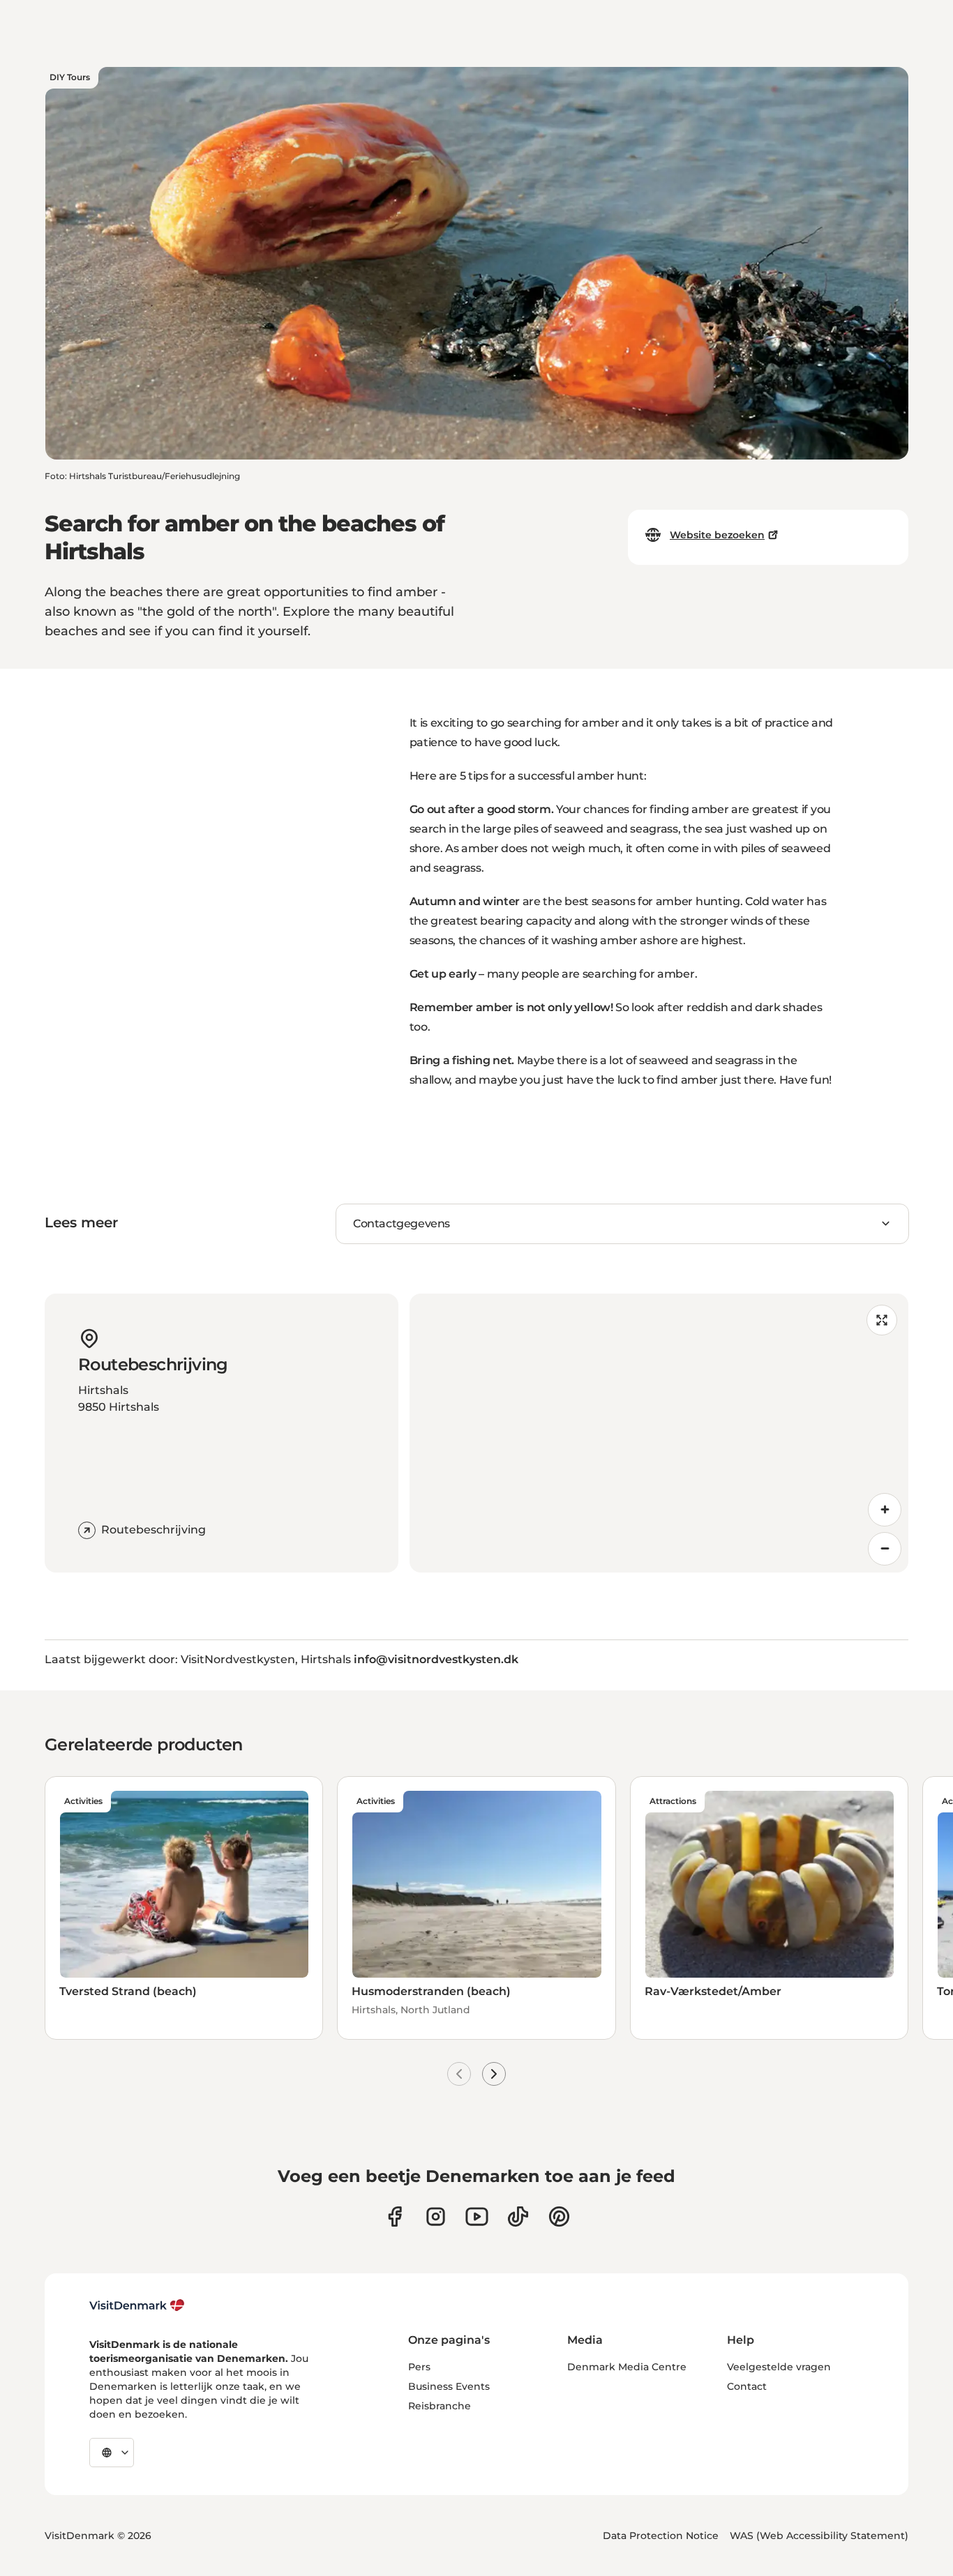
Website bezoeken (717, 535)
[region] (659, 1433)
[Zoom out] (885, 1549)
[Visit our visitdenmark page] (477, 2217)
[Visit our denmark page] (395, 2217)
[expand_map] (882, 1320)
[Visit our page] (436, 2217)
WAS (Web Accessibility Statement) (819, 2536)
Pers (419, 2367)
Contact (747, 2386)
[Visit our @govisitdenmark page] (518, 2217)
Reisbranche (440, 2406)
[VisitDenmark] (137, 2305)
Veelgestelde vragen (779, 2367)
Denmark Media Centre (627, 2367)
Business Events (449, 2386)
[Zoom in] (885, 1510)
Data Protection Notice (661, 2536)
